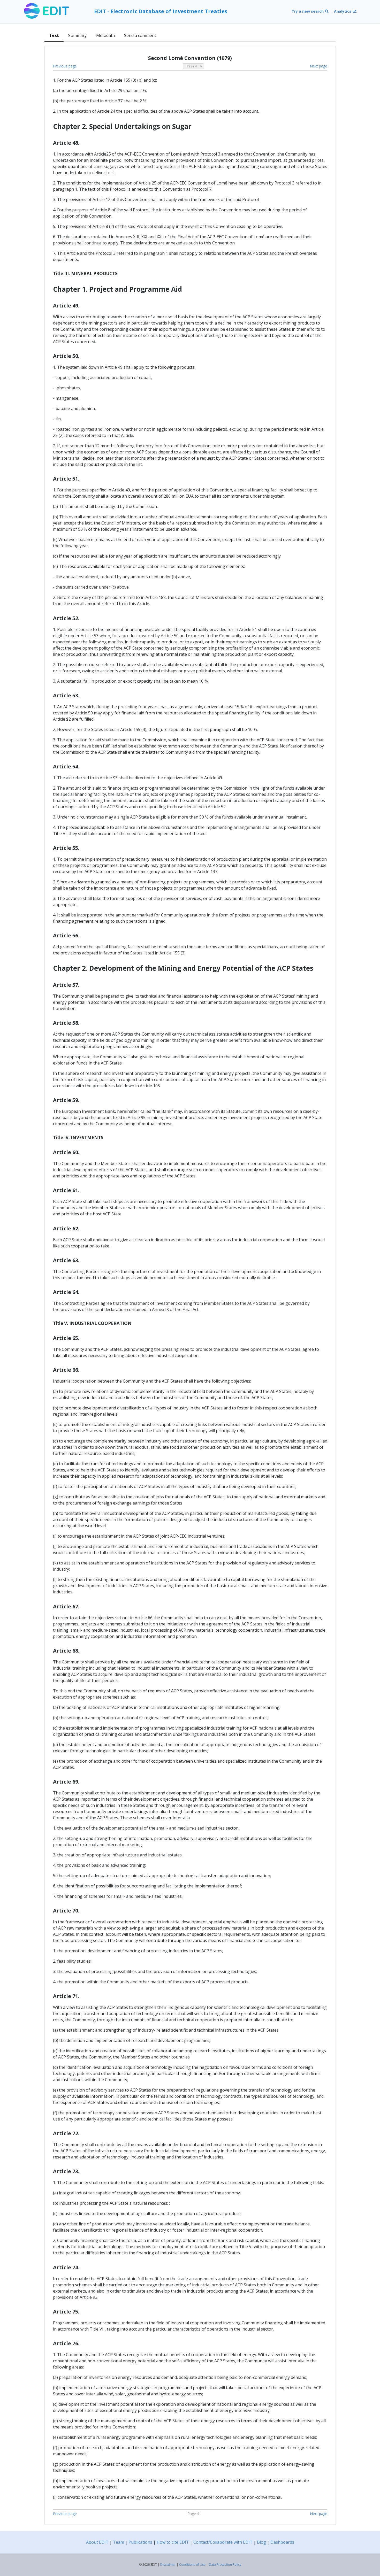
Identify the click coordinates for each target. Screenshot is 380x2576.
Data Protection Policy (225, 2565)
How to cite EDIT (173, 2542)
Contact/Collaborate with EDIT (223, 2542)
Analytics (343, 11)
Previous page (65, 66)
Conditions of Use (192, 2565)
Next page (319, 66)
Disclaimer (168, 2565)
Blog (261, 2542)
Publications (140, 2542)
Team (119, 2542)
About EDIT (97, 2542)
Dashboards (282, 2542)
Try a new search (308, 11)
